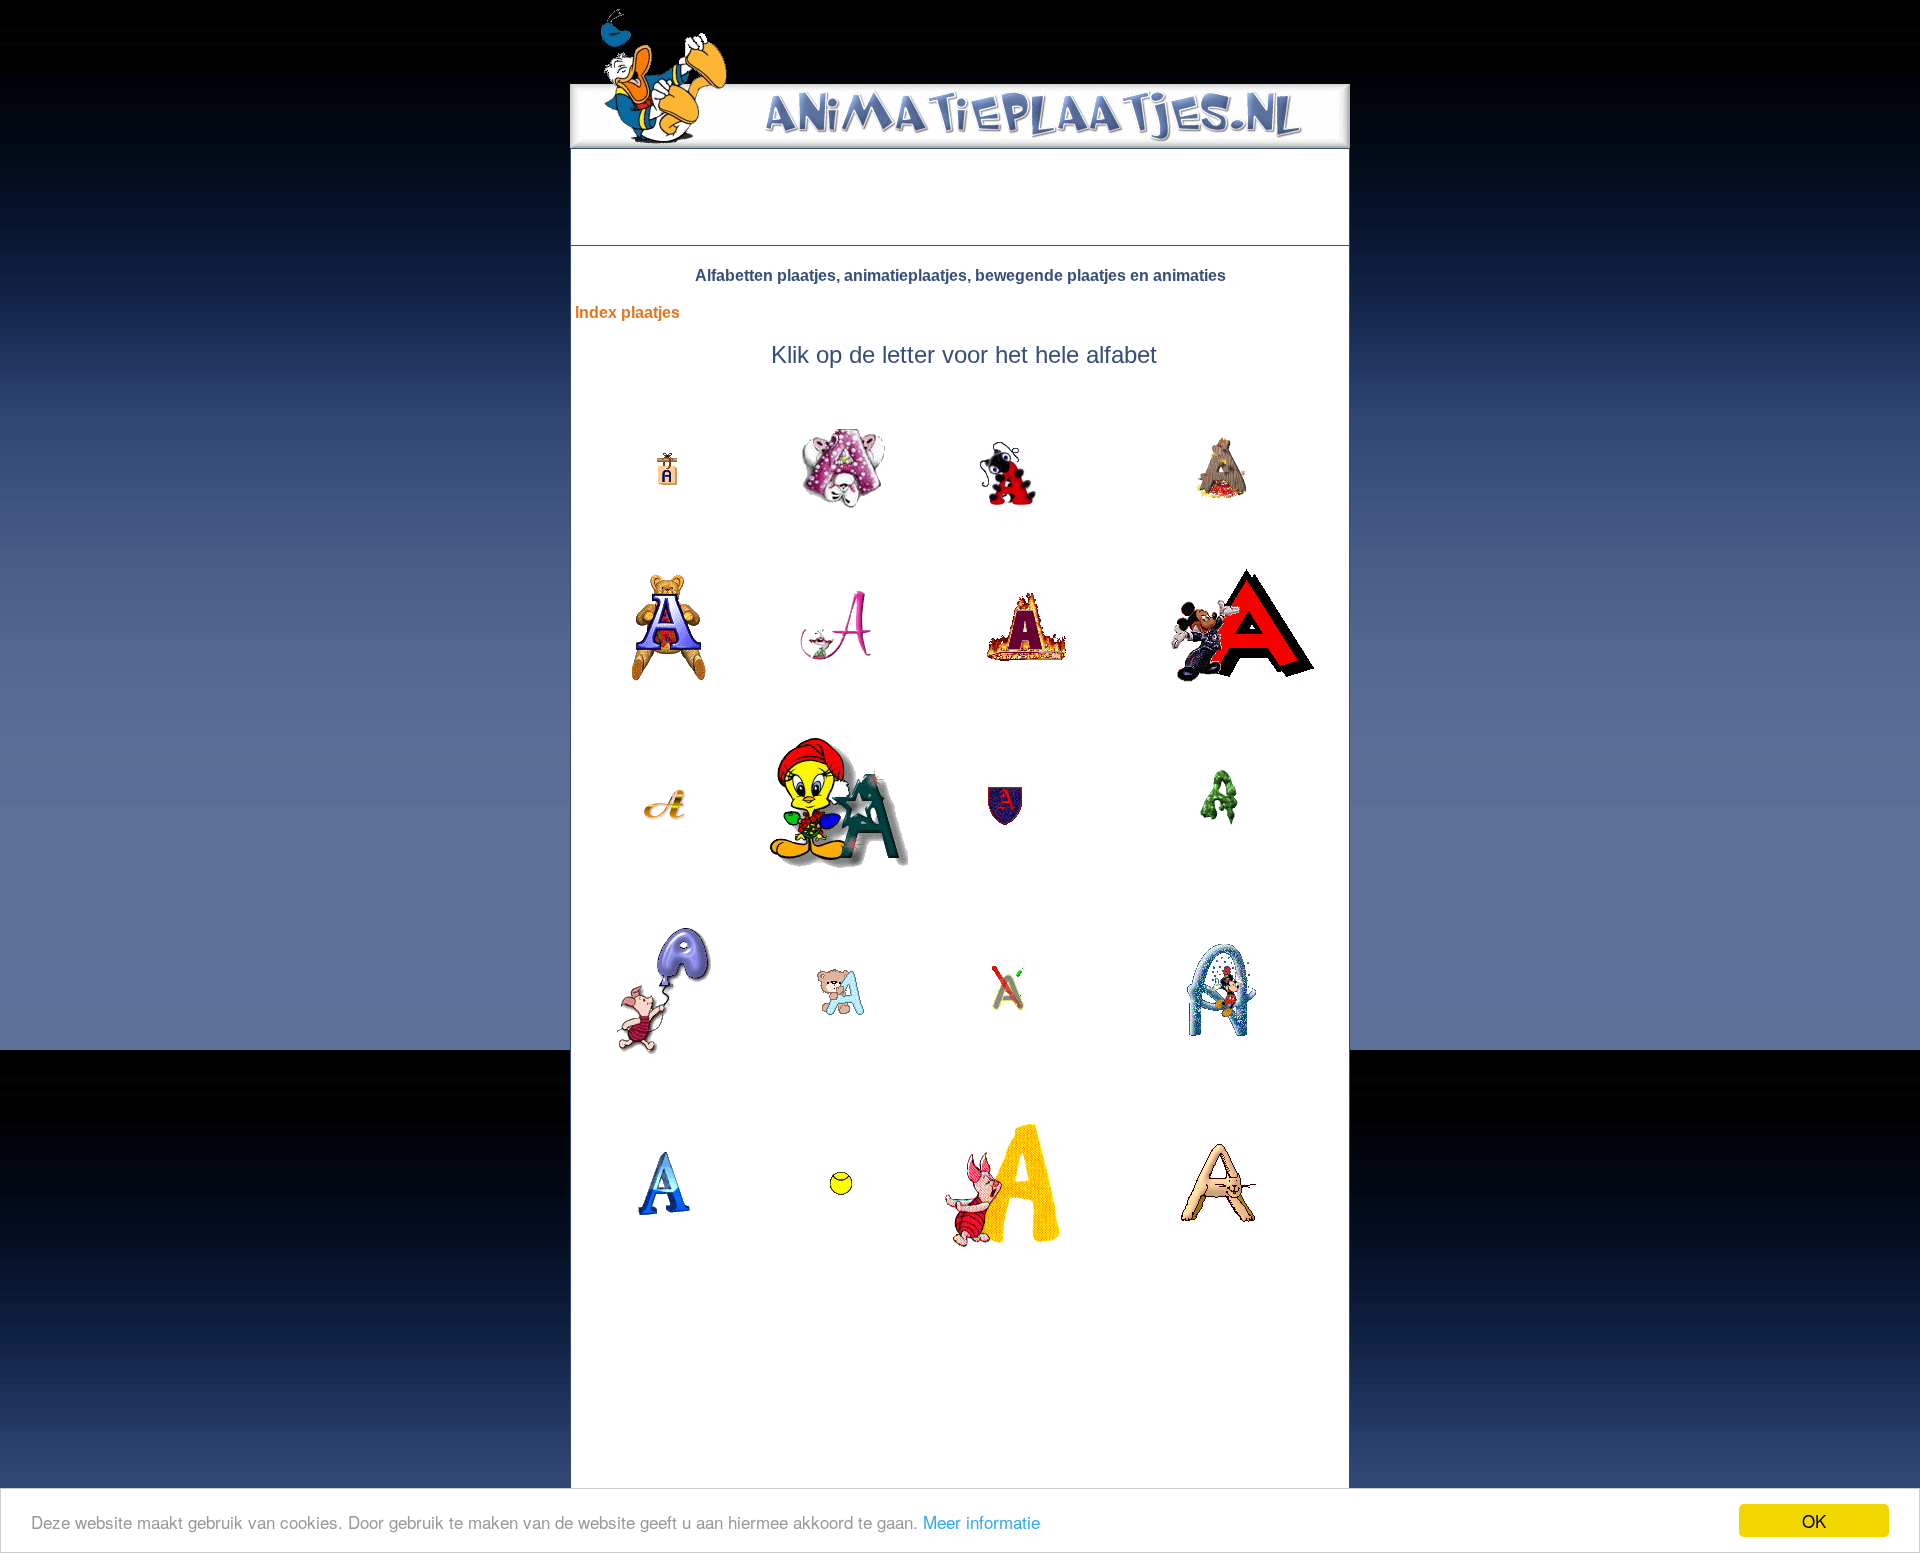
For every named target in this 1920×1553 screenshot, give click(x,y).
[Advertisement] (960, 197)
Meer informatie (981, 1521)
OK (1814, 1520)
